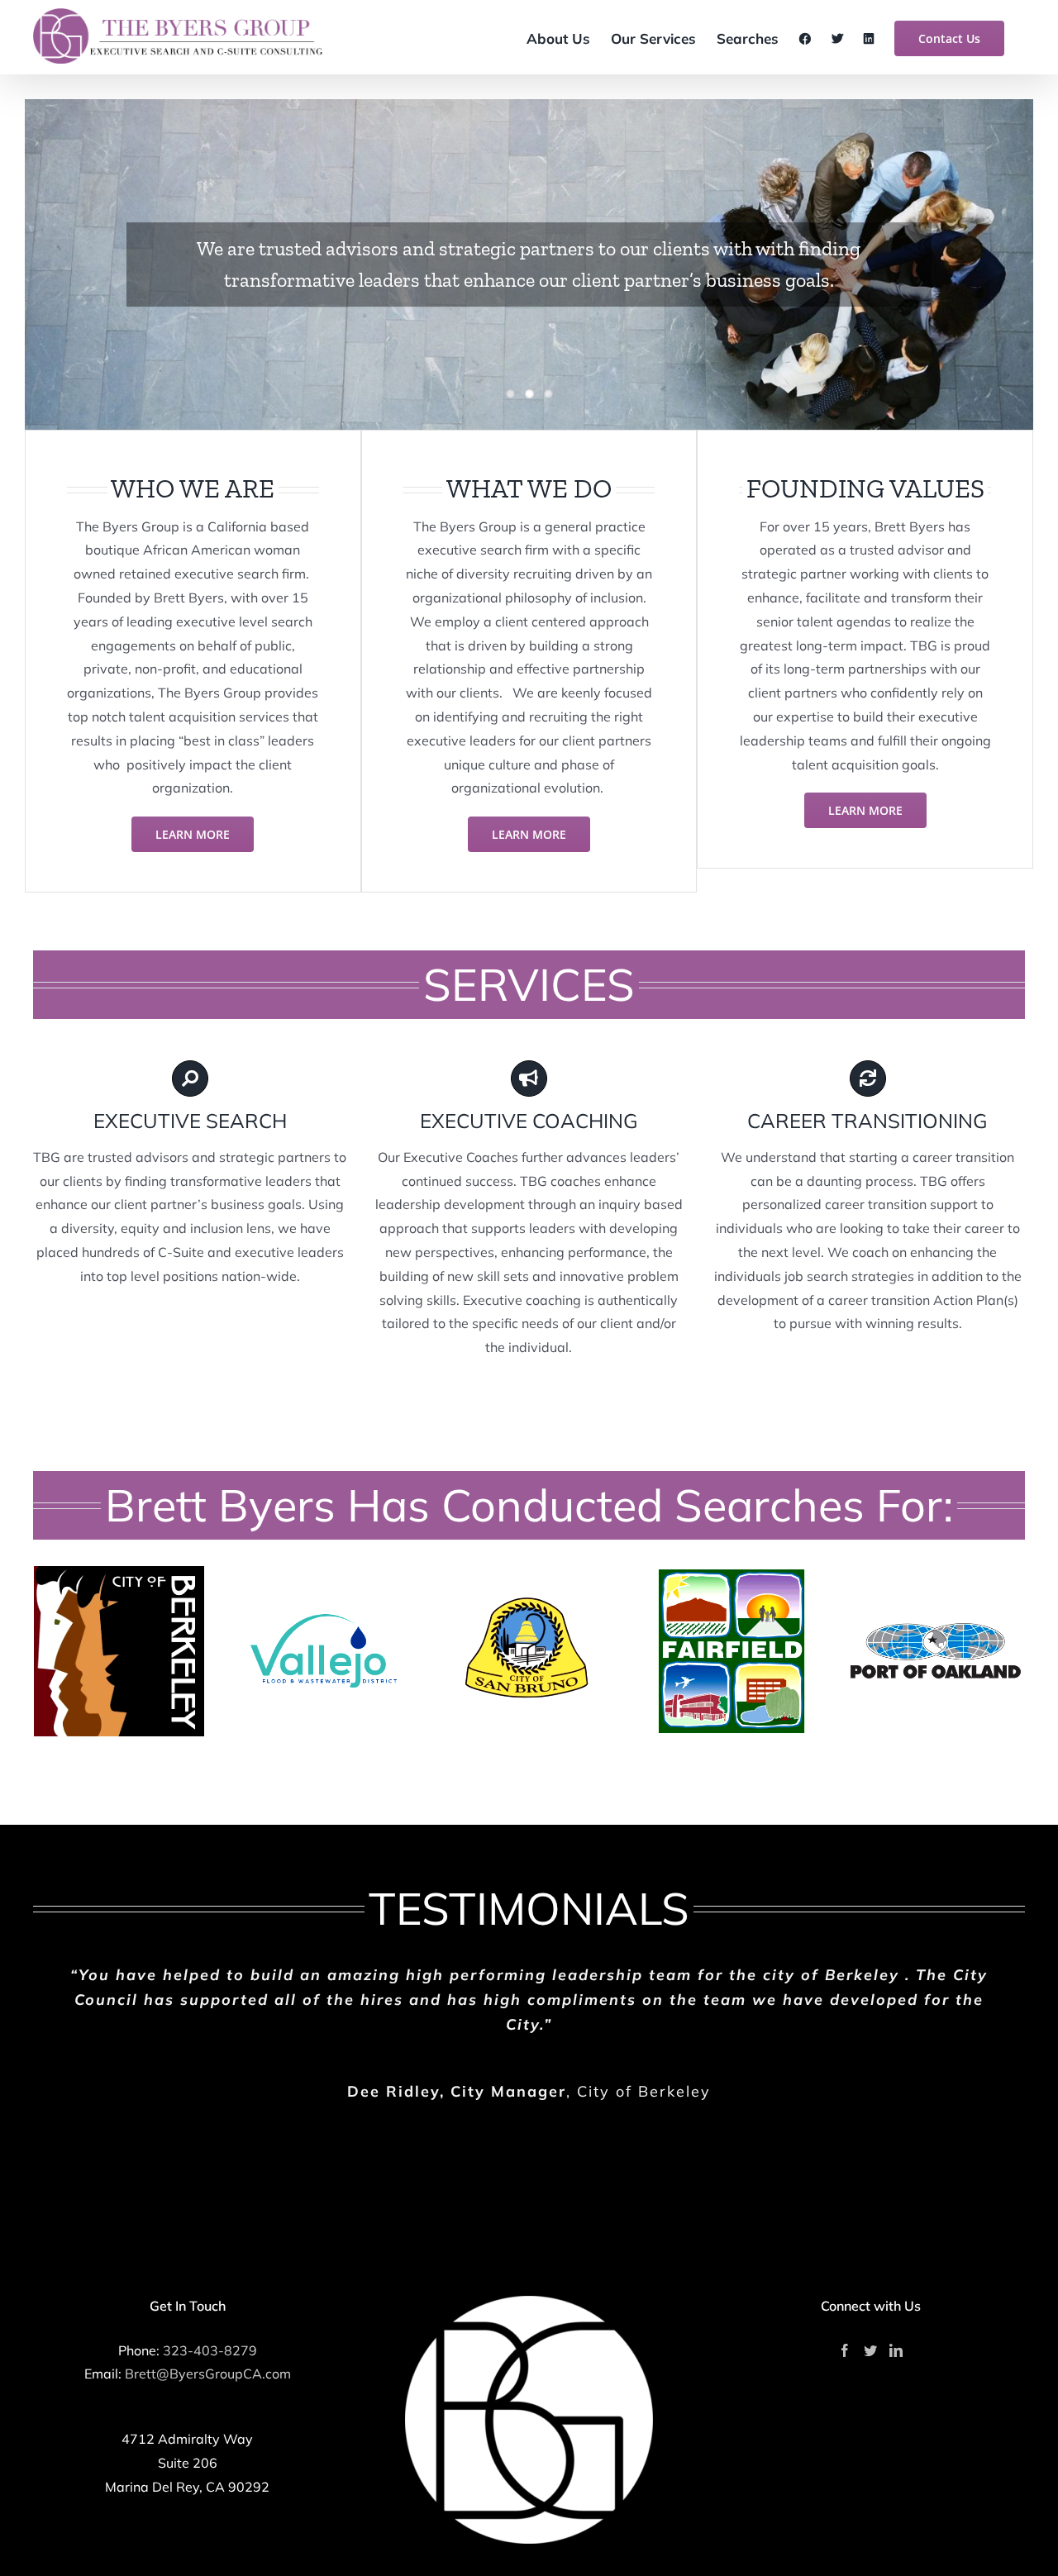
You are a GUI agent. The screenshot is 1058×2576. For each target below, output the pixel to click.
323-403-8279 (210, 2350)
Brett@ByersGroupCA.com (208, 2374)
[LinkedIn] (896, 2350)
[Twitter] (870, 2350)
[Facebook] (845, 2350)
